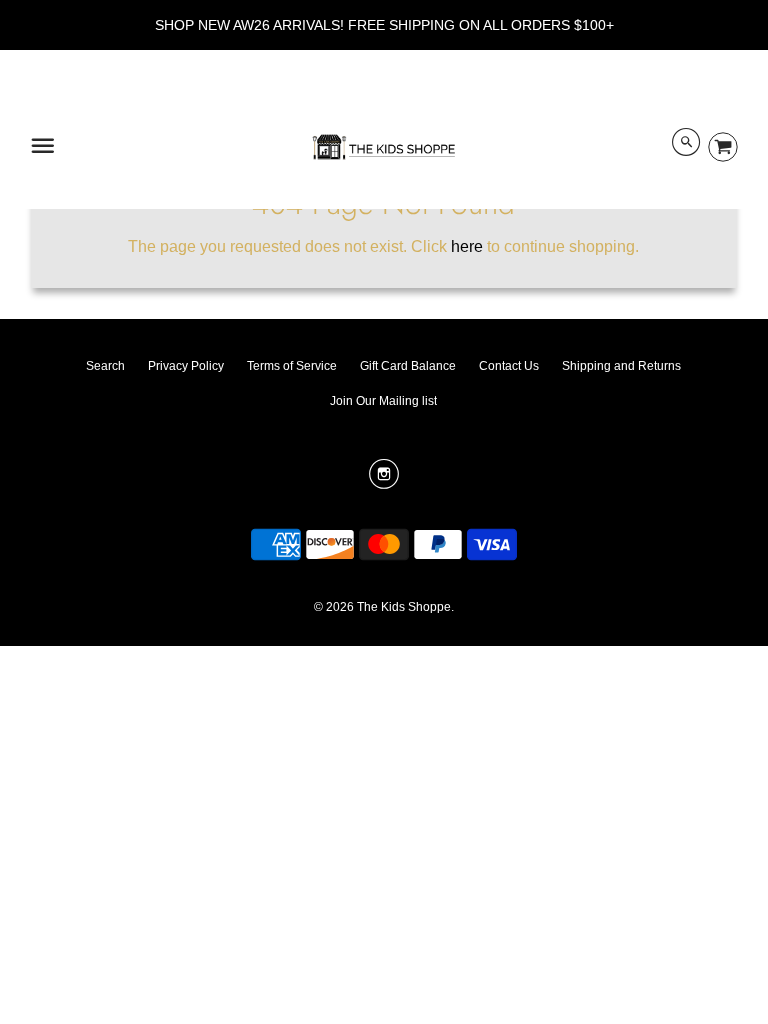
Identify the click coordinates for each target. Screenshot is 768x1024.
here (467, 246)
